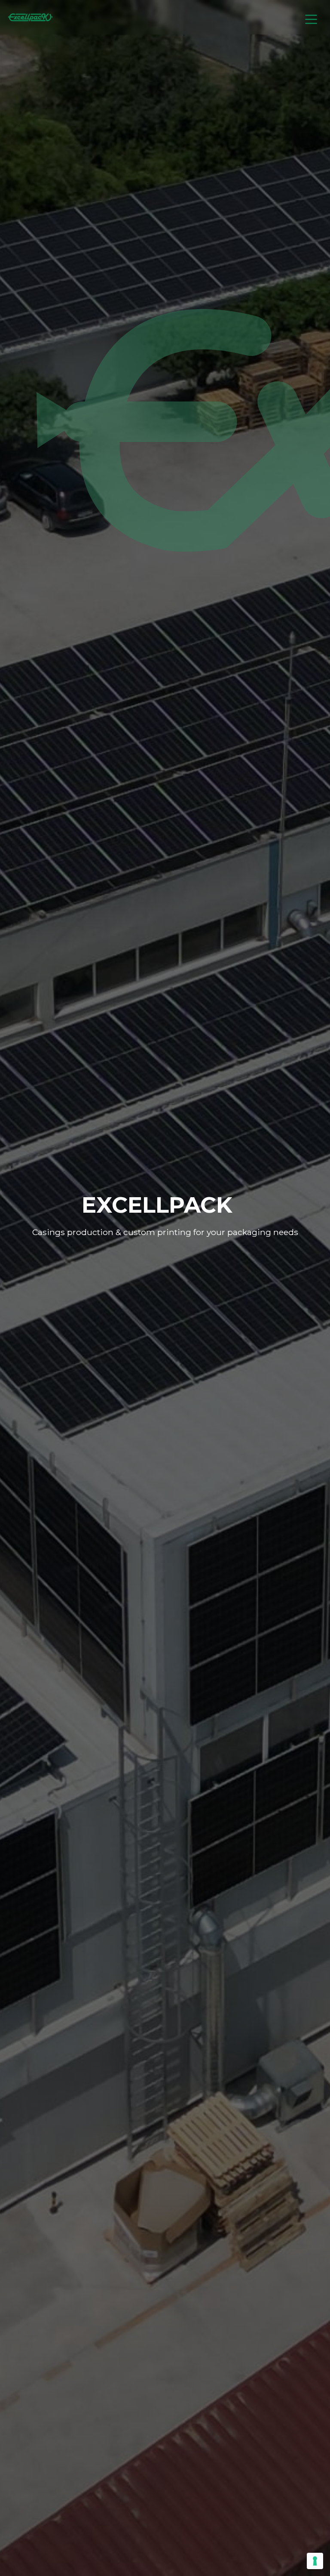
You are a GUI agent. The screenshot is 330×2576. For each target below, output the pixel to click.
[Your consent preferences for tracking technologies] (315, 2561)
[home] (33, 19)
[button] (311, 20)
